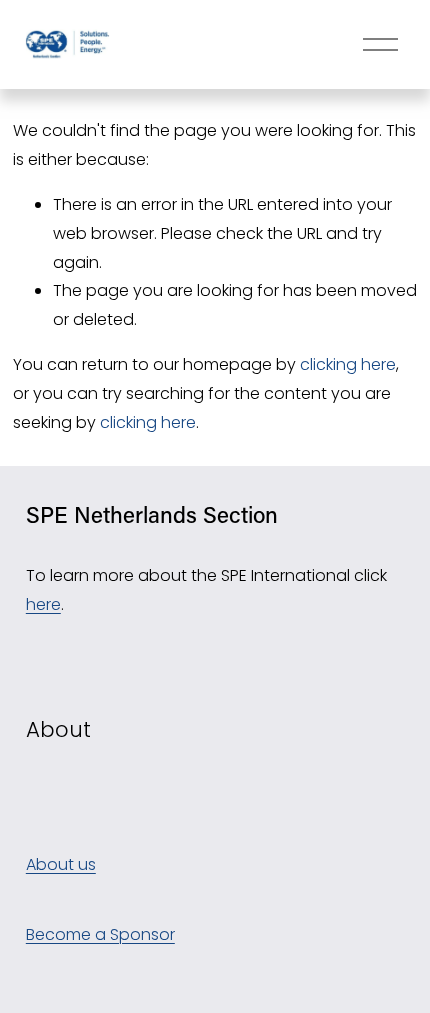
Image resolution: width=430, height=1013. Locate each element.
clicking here (348, 364)
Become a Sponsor (100, 934)
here (43, 604)
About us (61, 864)
